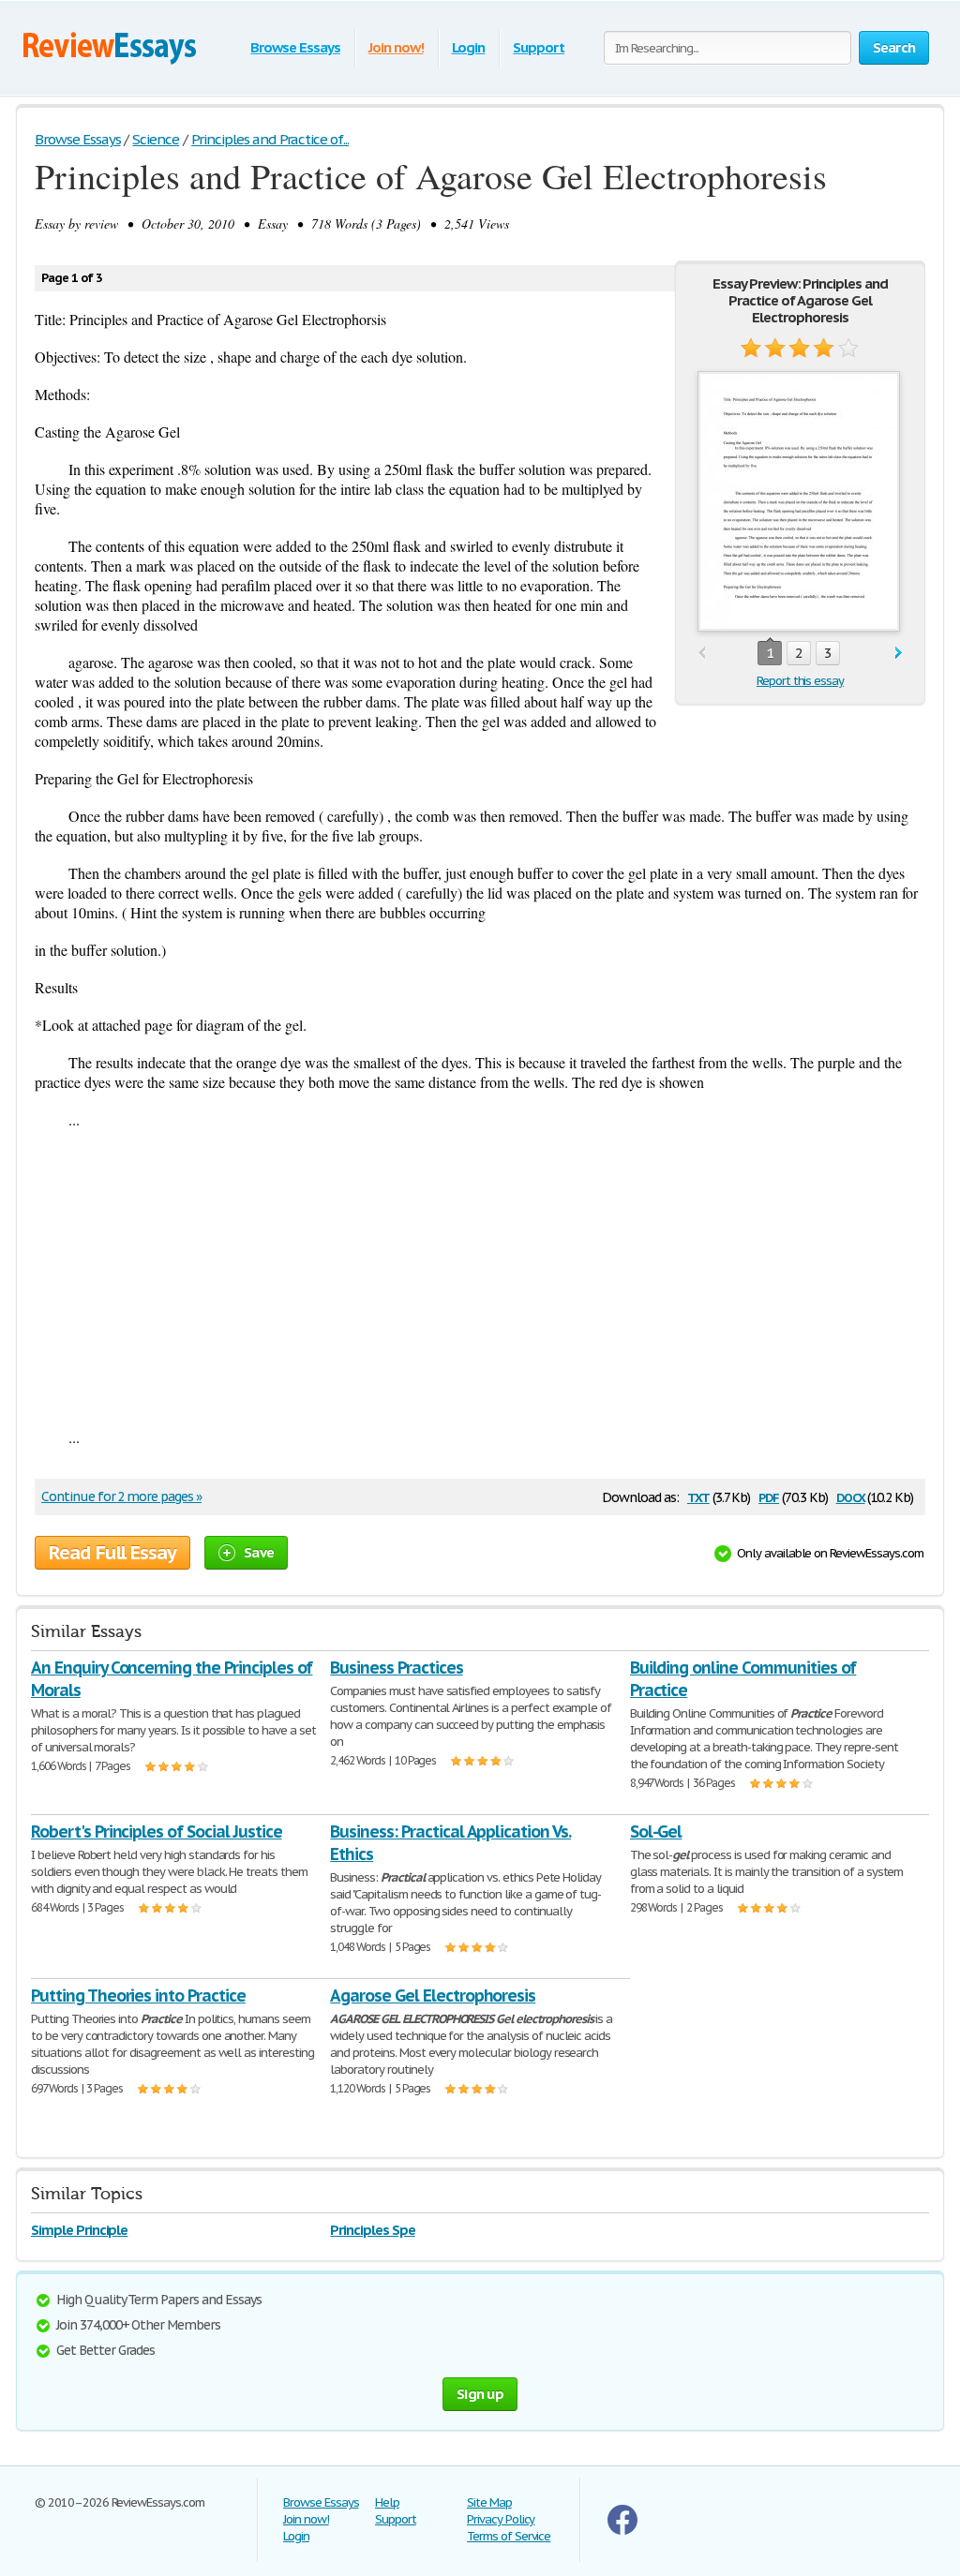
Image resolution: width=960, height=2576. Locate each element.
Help (387, 2502)
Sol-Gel (656, 1831)
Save (259, 1552)
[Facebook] (622, 2531)
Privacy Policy (501, 2519)
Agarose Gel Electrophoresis (433, 1995)
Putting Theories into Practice (138, 1995)
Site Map (489, 2502)
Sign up (480, 2394)
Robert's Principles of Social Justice (157, 1831)
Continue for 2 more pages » (121, 1496)
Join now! (396, 47)
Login (469, 47)
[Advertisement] (480, 1278)
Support (539, 47)
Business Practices (396, 1668)
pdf (769, 1496)
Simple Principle (79, 2230)
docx (851, 1496)
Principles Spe (372, 2230)
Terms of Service (509, 2536)
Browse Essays (295, 47)
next (899, 654)
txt (698, 1496)
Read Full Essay (112, 1553)
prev (702, 654)
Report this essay (800, 681)
